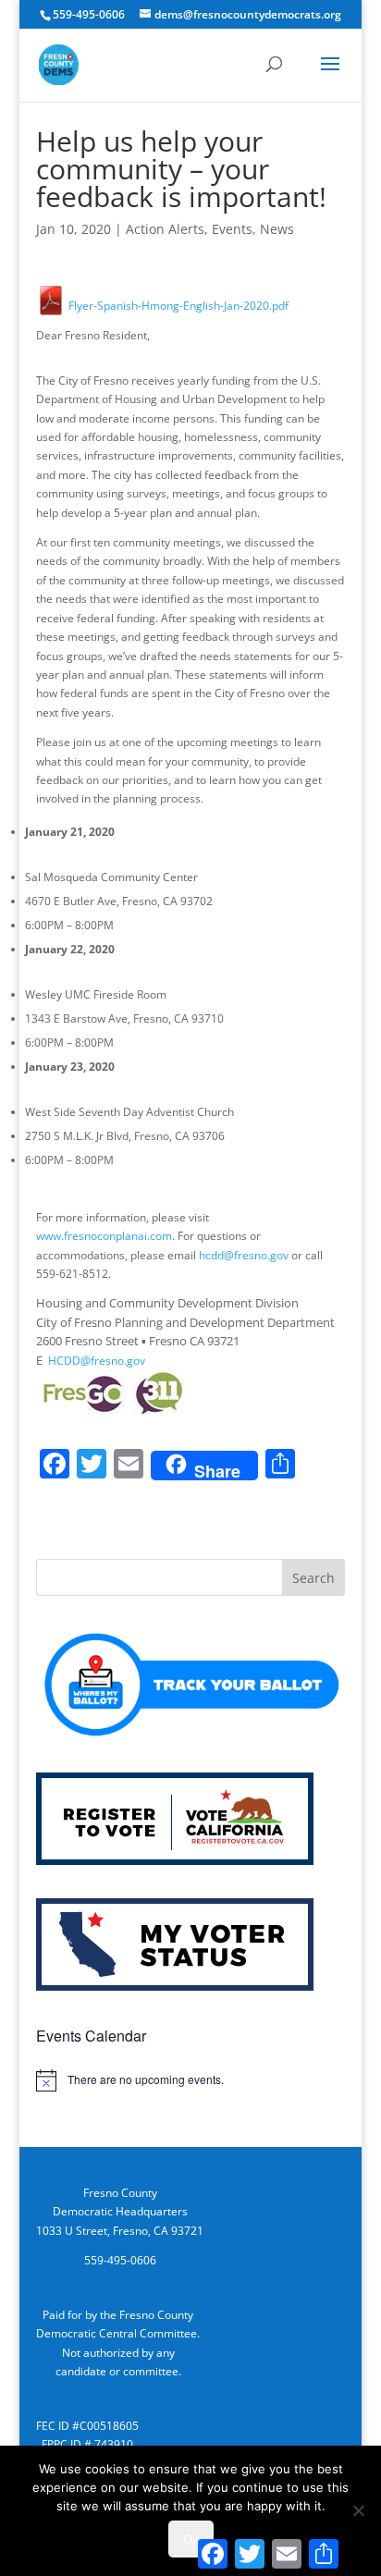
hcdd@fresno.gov (244, 1255)
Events (232, 229)
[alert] (190, 2080)
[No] (358, 2510)
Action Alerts (165, 229)
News (277, 229)
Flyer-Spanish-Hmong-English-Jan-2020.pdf (177, 306)
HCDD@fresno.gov (97, 1361)
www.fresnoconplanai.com (104, 1236)
